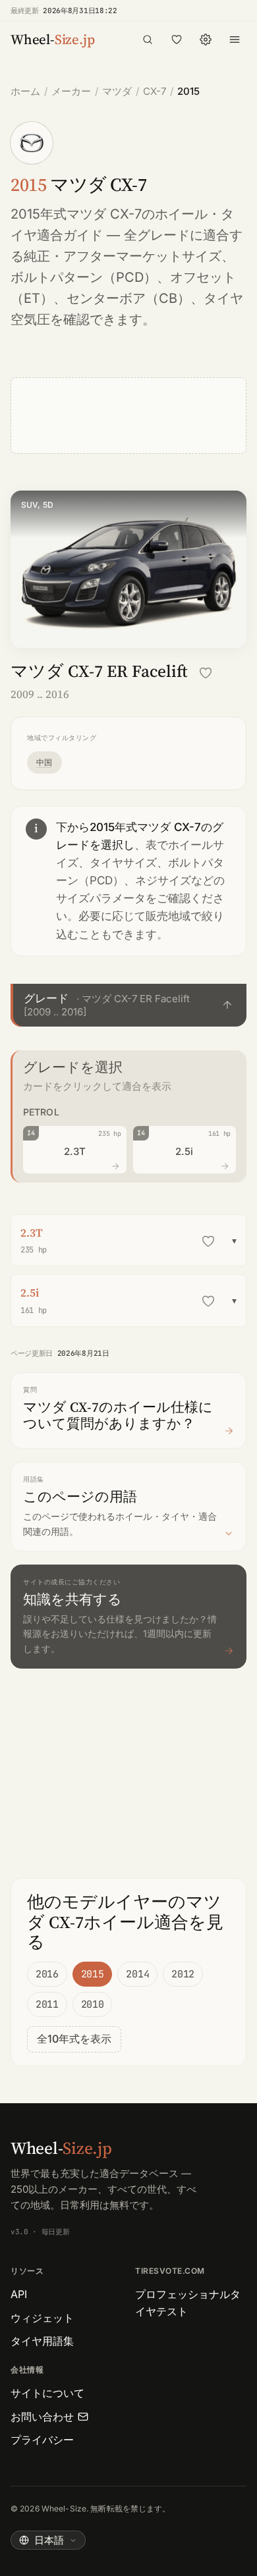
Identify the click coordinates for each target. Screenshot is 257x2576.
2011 (47, 2004)
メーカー (71, 91)
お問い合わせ (42, 2417)
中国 (44, 762)
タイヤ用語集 (42, 2341)
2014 (137, 1974)
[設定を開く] (206, 40)
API (19, 2294)
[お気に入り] (177, 40)
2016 (47, 1974)
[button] (128, 1005)
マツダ (117, 91)
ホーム (25, 91)
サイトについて (47, 2393)
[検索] (148, 40)
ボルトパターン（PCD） (84, 277)
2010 (93, 2004)
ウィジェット (42, 2318)
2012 (183, 1974)
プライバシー (42, 2440)
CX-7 (155, 91)
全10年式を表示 (74, 2039)
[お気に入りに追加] (206, 673)
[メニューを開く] (235, 40)
